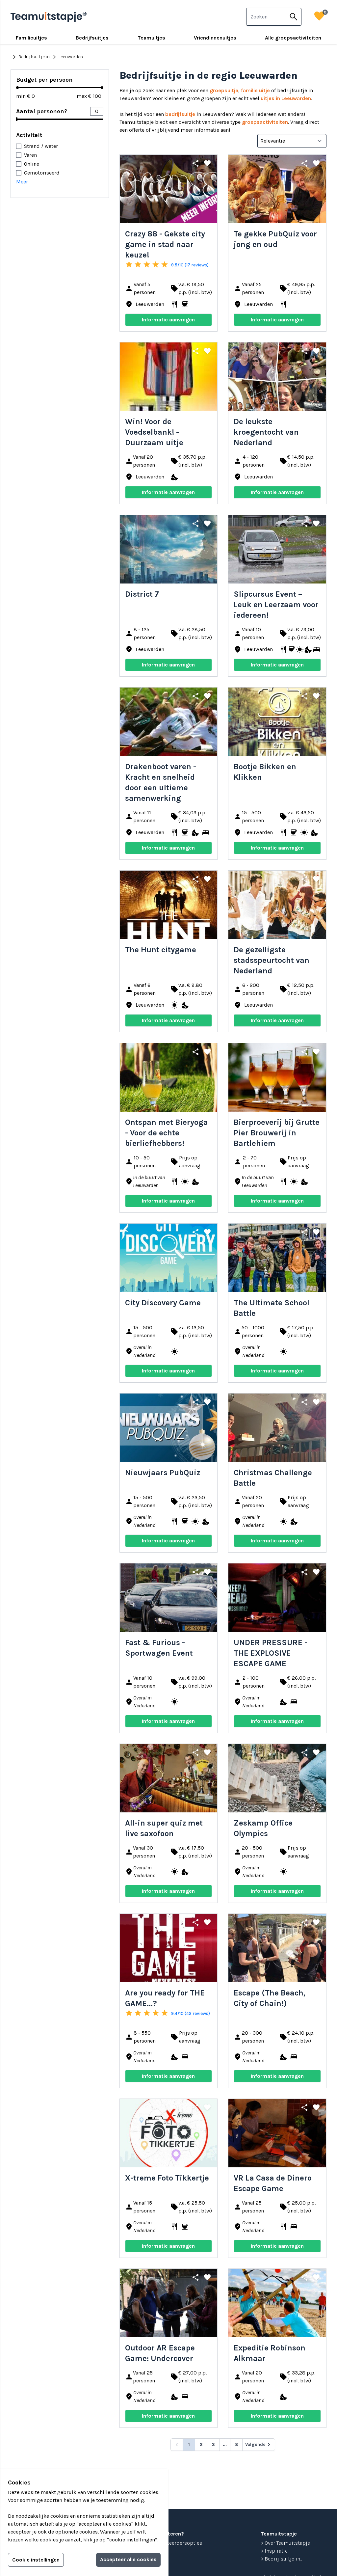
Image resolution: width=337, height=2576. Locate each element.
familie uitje (255, 90)
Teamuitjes (151, 38)
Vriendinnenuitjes (215, 38)
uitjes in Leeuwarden (286, 98)
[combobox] (266, 17)
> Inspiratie (274, 2551)
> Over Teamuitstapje (285, 2543)
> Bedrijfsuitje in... (281, 2559)
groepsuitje (224, 90)
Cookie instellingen (36, 2560)
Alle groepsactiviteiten (293, 38)
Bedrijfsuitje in (30, 57)
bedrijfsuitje (180, 114)
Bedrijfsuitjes (92, 38)
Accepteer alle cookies (128, 2559)
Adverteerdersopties (178, 2543)
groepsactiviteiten (265, 122)
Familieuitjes (31, 38)
